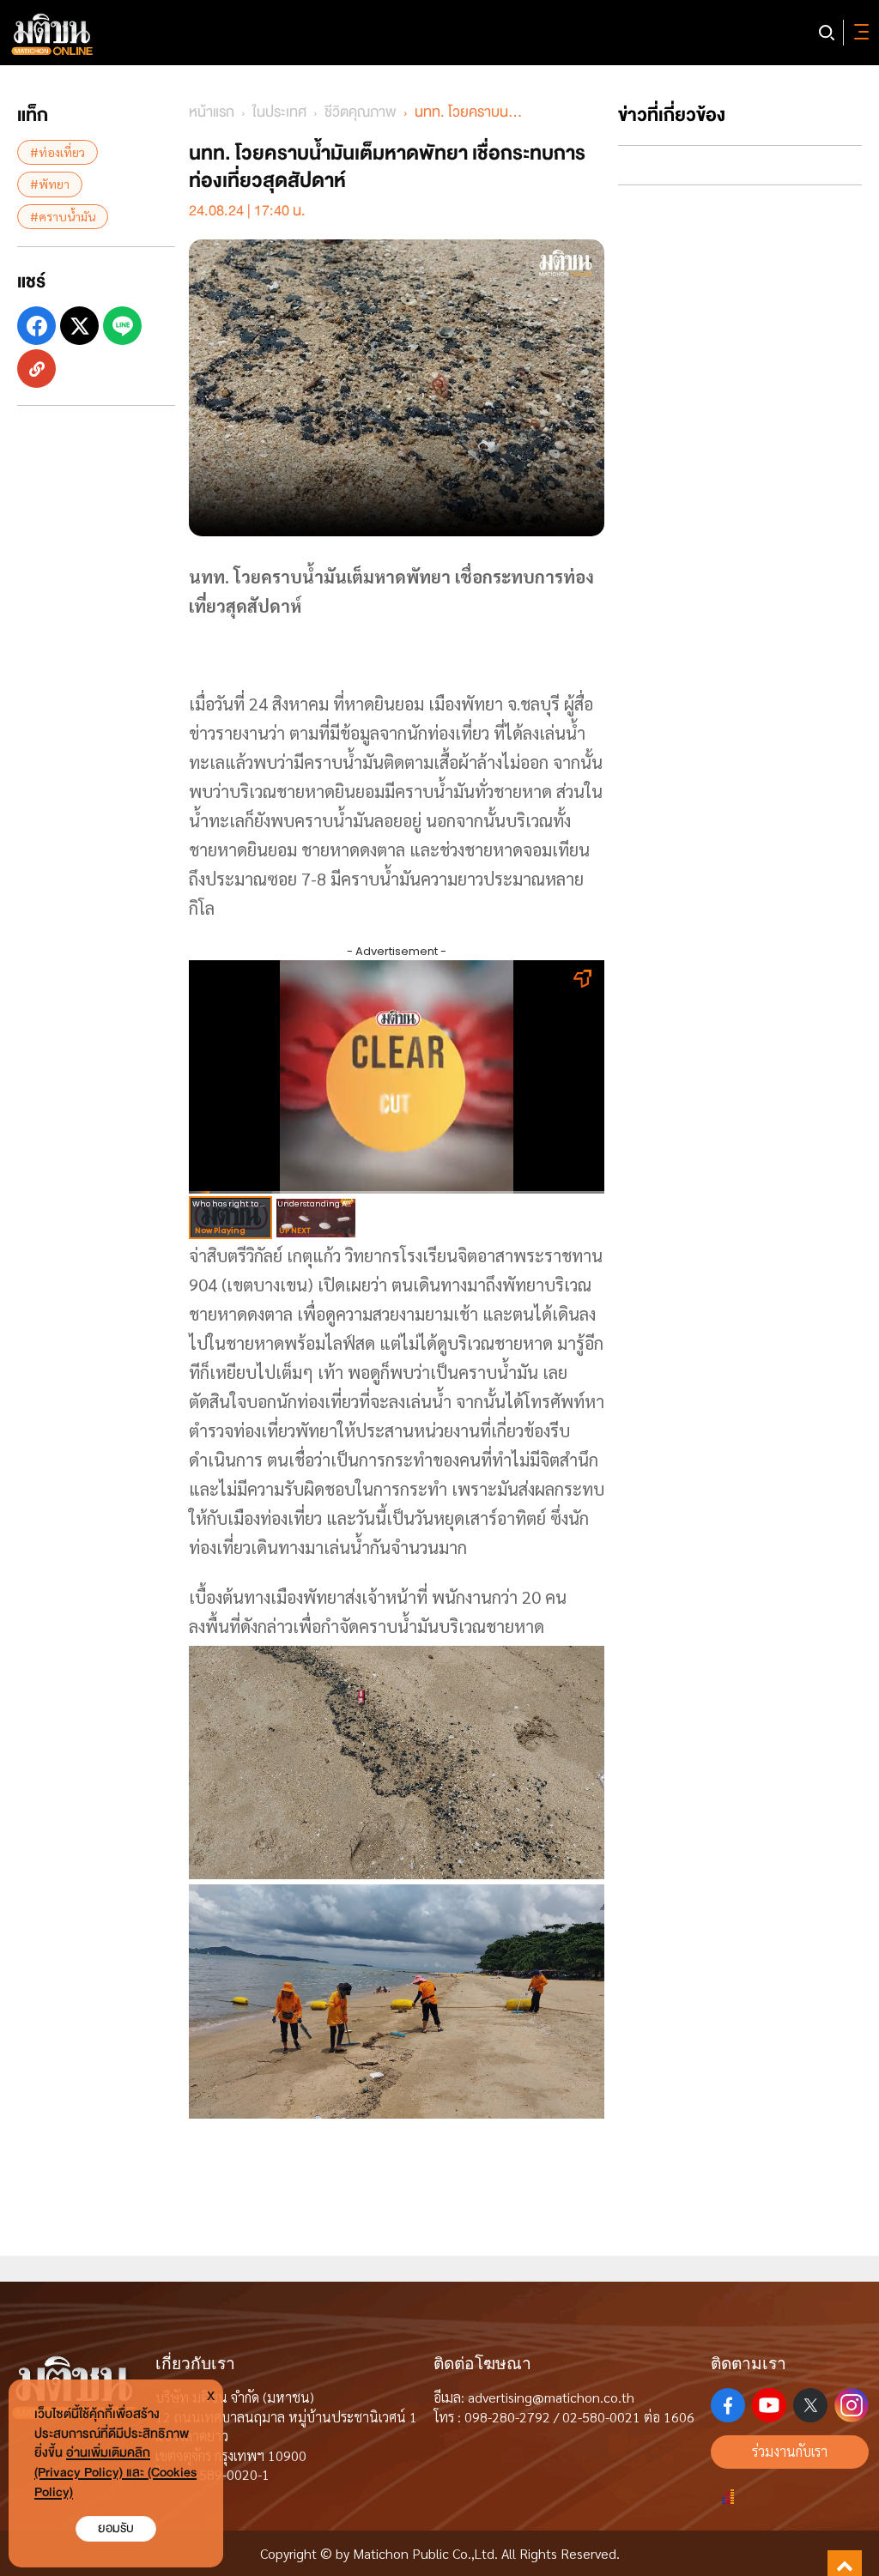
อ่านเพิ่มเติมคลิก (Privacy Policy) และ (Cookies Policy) (115, 2473)
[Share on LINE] (122, 326)
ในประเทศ (279, 112)
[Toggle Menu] (858, 33)
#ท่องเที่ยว (58, 152)
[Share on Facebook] (36, 326)
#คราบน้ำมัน (63, 216)
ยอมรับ (116, 2528)
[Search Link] (827, 33)
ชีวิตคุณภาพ (361, 112)
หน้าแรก (212, 112)
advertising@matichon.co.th (551, 2397)
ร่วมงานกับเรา (790, 2451)
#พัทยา (50, 184)
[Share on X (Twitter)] (79, 326)
